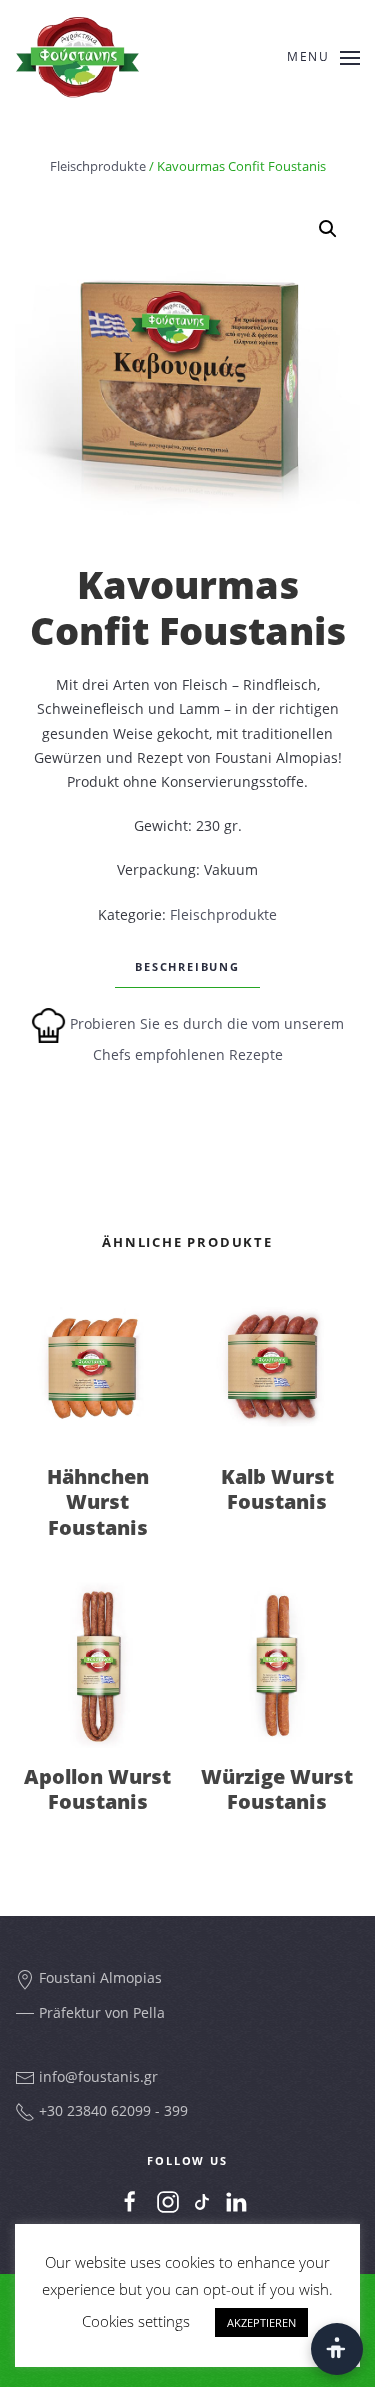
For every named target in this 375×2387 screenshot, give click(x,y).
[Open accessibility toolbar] (337, 2349)
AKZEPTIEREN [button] (261, 2322)
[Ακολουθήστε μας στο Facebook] (130, 2202)
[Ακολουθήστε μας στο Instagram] (168, 2202)
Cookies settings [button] (136, 2321)
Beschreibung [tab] (187, 966)
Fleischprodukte (98, 166)
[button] (328, 229)
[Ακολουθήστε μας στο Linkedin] (236, 2202)
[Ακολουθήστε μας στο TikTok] (202, 2200)
